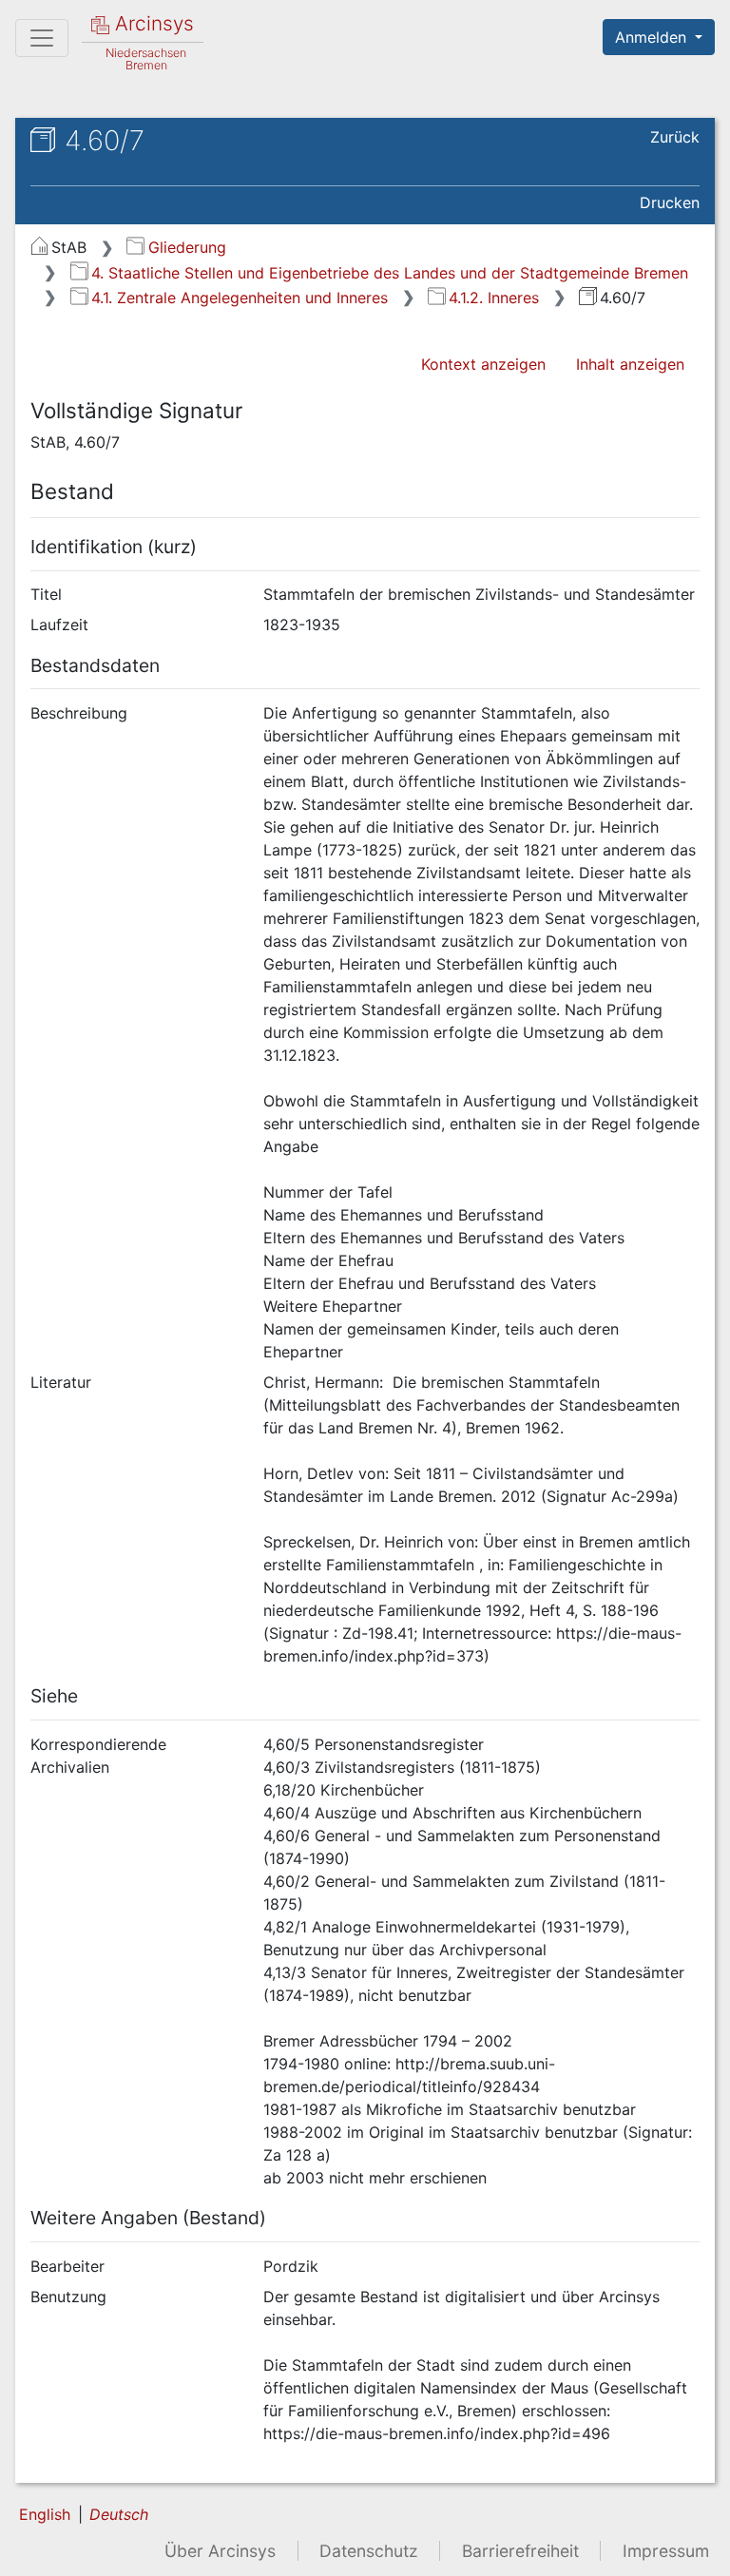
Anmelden (653, 37)
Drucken (670, 202)
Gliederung (187, 247)
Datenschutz (369, 2551)
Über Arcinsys (220, 2551)
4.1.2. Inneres (494, 298)
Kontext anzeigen (483, 364)
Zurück (675, 137)
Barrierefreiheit (520, 2551)
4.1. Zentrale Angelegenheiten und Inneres (240, 298)
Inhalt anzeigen (630, 364)
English (45, 2514)
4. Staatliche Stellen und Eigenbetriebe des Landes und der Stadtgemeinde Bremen (390, 273)
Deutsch (119, 2514)
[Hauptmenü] (42, 38)
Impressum (666, 2551)
